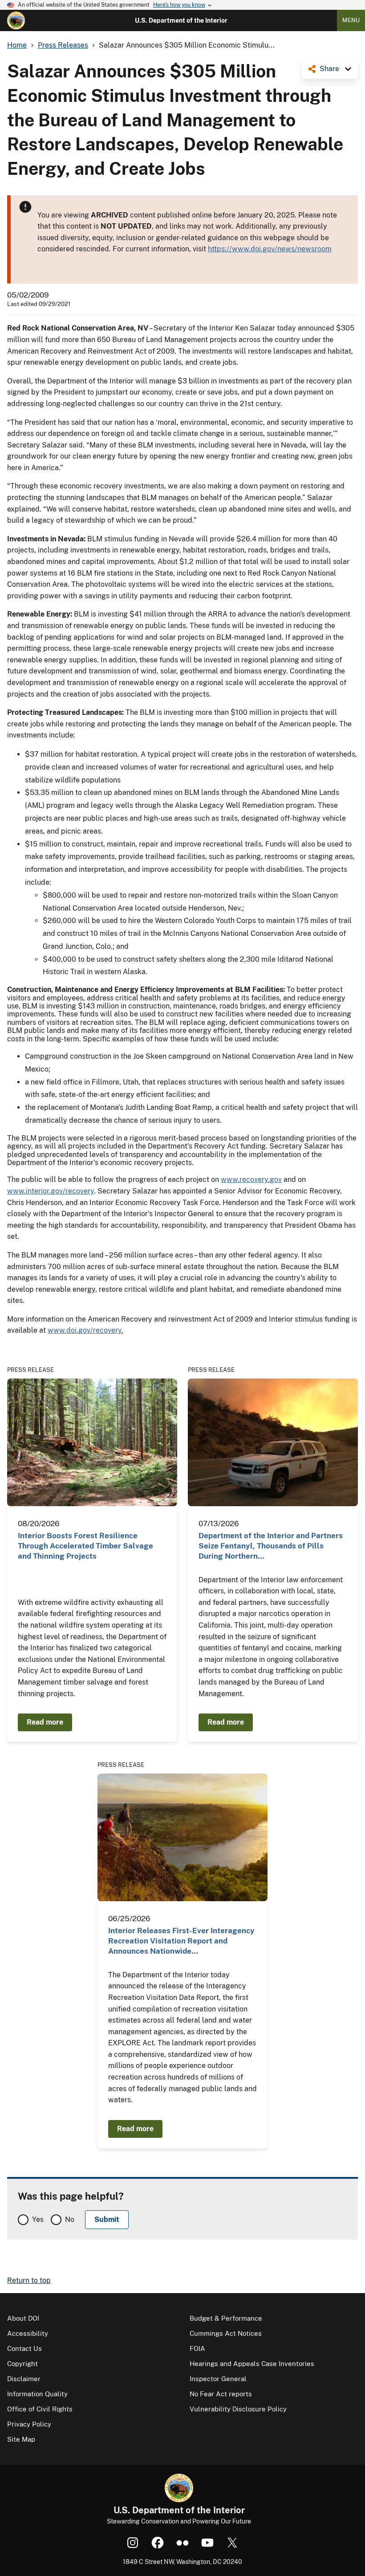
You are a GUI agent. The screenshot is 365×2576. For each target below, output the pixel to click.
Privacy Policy (29, 2424)
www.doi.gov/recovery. (85, 1330)
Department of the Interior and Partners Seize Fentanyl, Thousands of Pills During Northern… (271, 1546)
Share (329, 69)
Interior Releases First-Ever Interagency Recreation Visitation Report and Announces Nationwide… (181, 1941)
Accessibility (28, 2333)
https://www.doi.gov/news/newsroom (270, 249)
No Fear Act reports (221, 2394)
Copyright (22, 2364)
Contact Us (24, 2348)
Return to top (29, 2280)
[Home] (16, 20)
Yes (38, 2219)
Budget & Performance (226, 2318)
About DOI (23, 2318)
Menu (351, 20)
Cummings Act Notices (226, 2333)
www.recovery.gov (251, 1179)
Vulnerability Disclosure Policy (238, 2409)
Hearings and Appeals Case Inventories (252, 2364)
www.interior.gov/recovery (51, 1191)
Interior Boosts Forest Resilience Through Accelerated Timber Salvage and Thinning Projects (85, 1546)
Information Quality (37, 2394)
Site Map (21, 2439)
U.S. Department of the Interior (181, 20)
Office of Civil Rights (40, 2409)
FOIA (197, 2348)
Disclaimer (24, 2379)
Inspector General (218, 2379)
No (70, 2219)
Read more (45, 1722)
